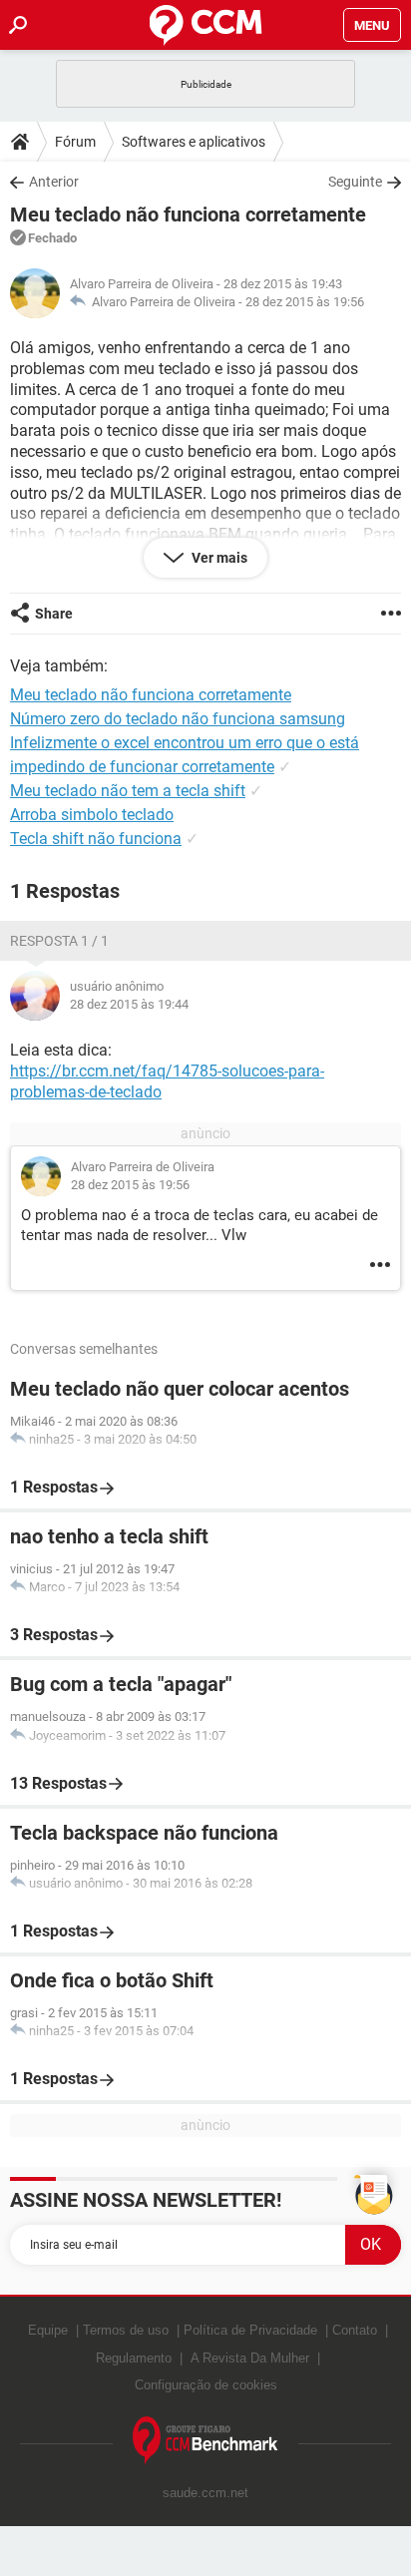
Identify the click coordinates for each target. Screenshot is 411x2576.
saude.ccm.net (205, 2493)
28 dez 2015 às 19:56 (305, 302)
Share (54, 614)
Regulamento (134, 2358)
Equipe (48, 2330)
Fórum (75, 142)
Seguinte (355, 182)
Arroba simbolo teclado (92, 815)
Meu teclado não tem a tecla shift (128, 791)
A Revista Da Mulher (250, 2358)
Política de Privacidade (250, 2330)
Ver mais (218, 558)
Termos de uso (126, 2330)
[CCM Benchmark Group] (205, 2441)
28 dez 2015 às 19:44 (129, 1004)
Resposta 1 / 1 (59, 941)
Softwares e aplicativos (194, 142)
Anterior (54, 182)
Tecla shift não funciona (96, 839)
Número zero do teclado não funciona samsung (178, 719)
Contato (355, 2330)
